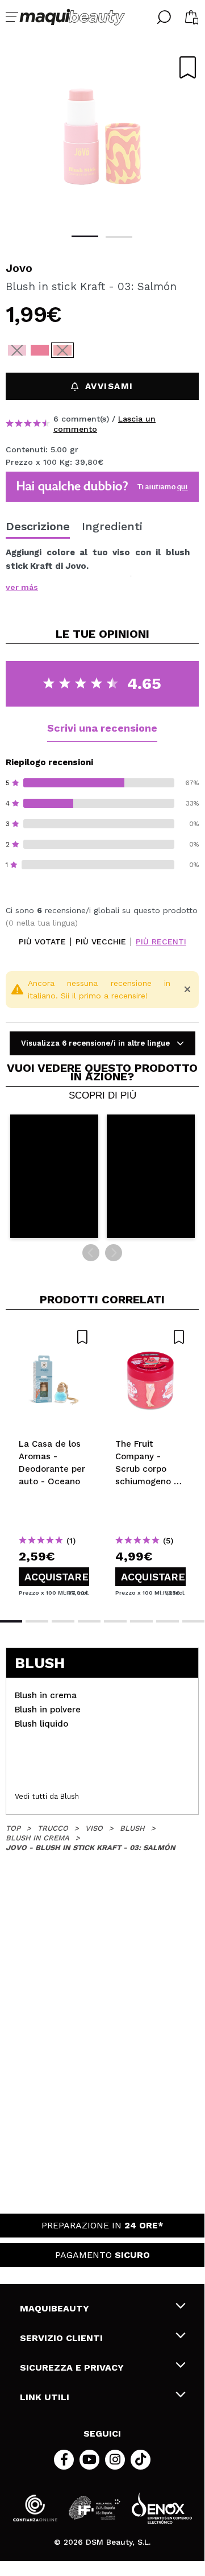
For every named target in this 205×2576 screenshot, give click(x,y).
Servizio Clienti (61, 2338)
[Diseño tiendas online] (162, 2508)
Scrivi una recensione (102, 728)
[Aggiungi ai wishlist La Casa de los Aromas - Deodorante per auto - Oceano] (54, 1337)
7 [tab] (168, 1621)
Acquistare (57, 1577)
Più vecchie (101, 942)
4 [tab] (89, 1621)
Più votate (42, 942)
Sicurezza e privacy (72, 2367)
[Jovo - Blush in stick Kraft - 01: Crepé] (17, 350)
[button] (54, 1176)
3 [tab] (63, 1621)
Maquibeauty (55, 2308)
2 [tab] (119, 237)
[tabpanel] (102, 137)
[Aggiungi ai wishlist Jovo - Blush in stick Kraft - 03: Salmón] (188, 67)
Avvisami (109, 386)
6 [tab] (141, 1621)
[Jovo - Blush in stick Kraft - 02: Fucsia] (40, 350)
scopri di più (102, 1096)
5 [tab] (115, 1621)
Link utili (45, 2397)
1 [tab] (85, 236)
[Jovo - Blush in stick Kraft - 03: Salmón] (62, 350)
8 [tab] (194, 1621)
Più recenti (161, 942)
